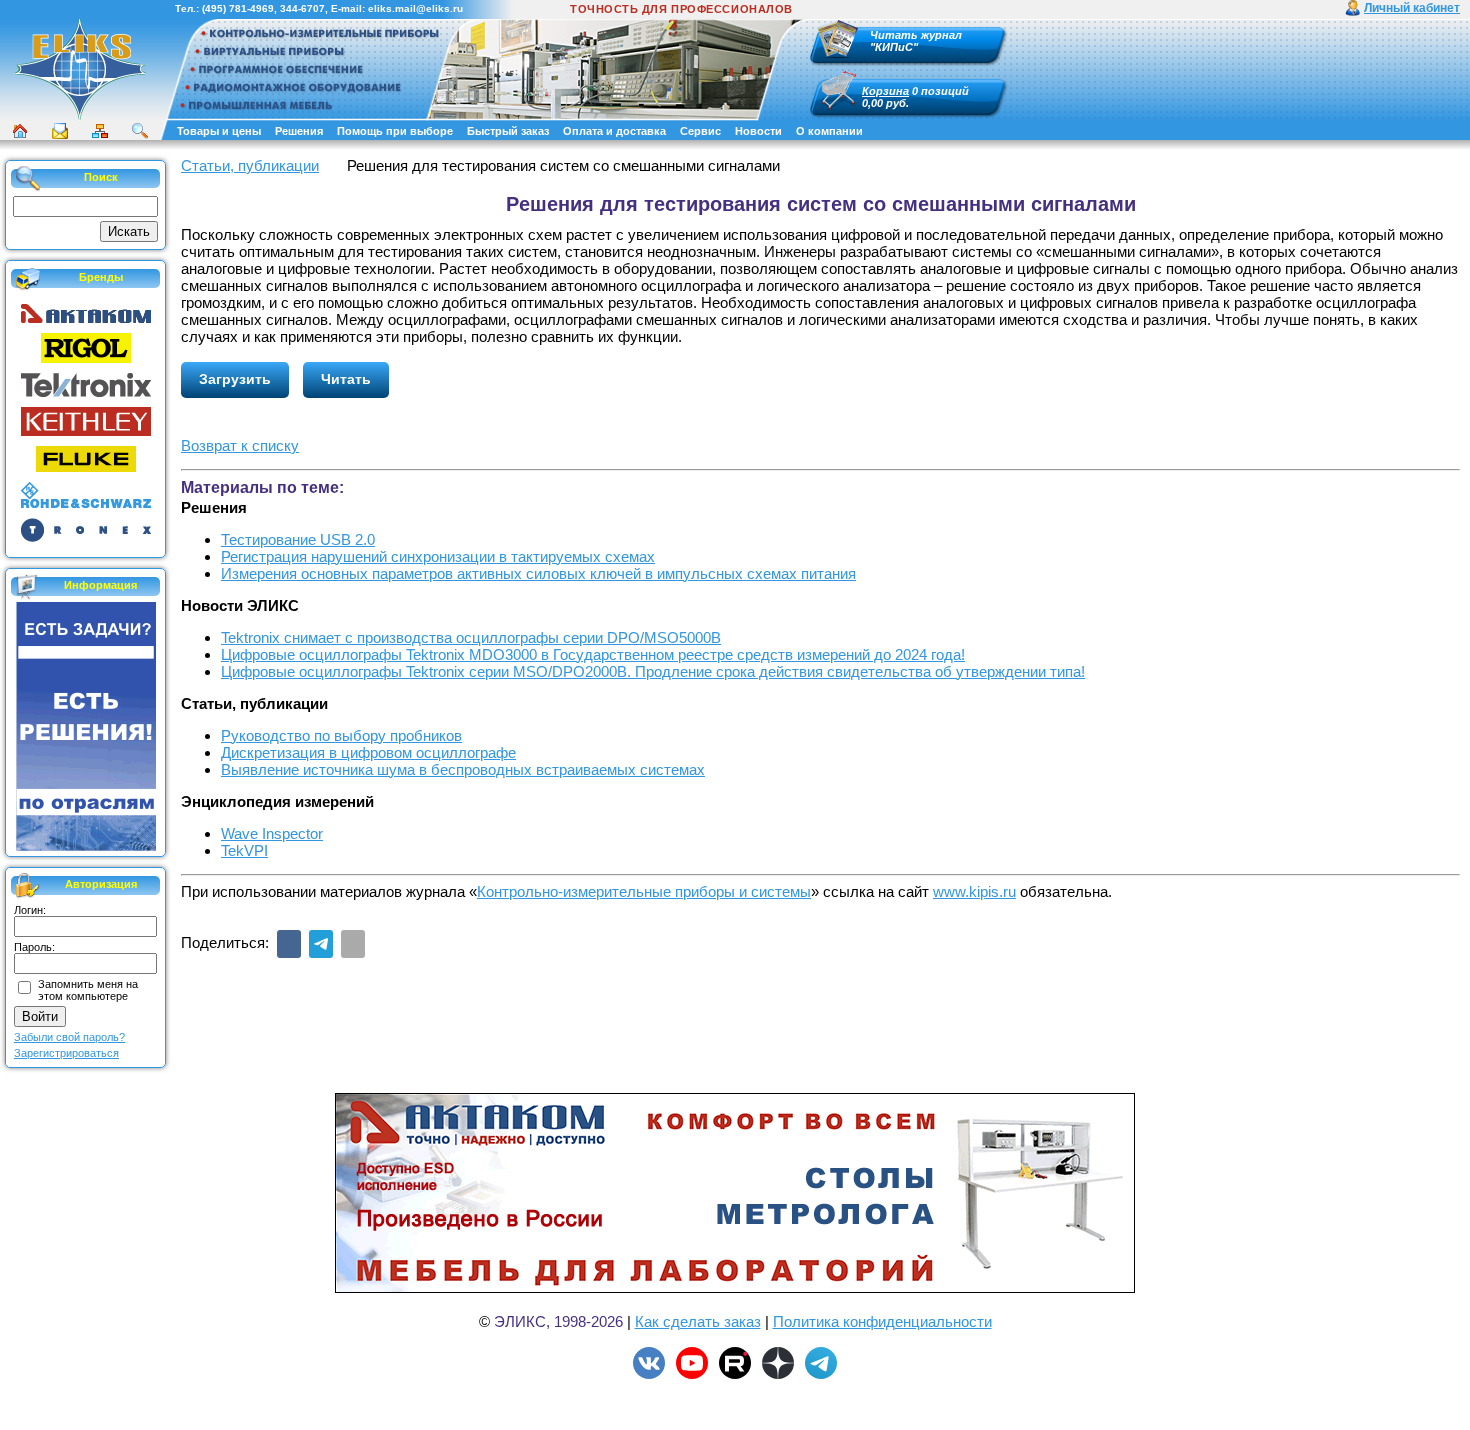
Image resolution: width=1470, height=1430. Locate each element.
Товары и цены (219, 131)
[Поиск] (140, 131)
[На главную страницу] (80, 117)
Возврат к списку (240, 445)
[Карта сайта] (100, 131)
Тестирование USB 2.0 (298, 539)
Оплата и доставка (614, 131)
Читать (346, 379)
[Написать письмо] (60, 131)
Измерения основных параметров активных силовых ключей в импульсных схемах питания (538, 573)
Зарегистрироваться (66, 1053)
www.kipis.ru (974, 891)
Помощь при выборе (395, 131)
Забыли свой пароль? (69, 1037)
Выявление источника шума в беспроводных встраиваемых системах (463, 769)
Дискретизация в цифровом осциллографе (368, 752)
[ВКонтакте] (289, 944)
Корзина (885, 91)
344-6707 (302, 8)
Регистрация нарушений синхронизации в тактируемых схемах (438, 556)
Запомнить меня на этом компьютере (88, 990)
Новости (758, 131)
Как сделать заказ (698, 1321)
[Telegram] (321, 944)
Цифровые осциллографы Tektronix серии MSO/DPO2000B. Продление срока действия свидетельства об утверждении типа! (653, 671)
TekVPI (244, 850)
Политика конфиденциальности (882, 1321)
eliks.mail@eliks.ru (415, 8)
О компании (829, 131)
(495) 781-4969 (238, 8)
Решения (299, 131)
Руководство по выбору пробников (341, 735)
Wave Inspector (272, 833)
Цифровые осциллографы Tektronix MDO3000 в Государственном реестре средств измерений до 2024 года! (593, 654)
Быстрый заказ (508, 131)
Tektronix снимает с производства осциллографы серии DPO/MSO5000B (471, 637)
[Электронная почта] (353, 944)
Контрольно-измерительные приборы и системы (644, 891)
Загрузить (235, 379)
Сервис (700, 131)
